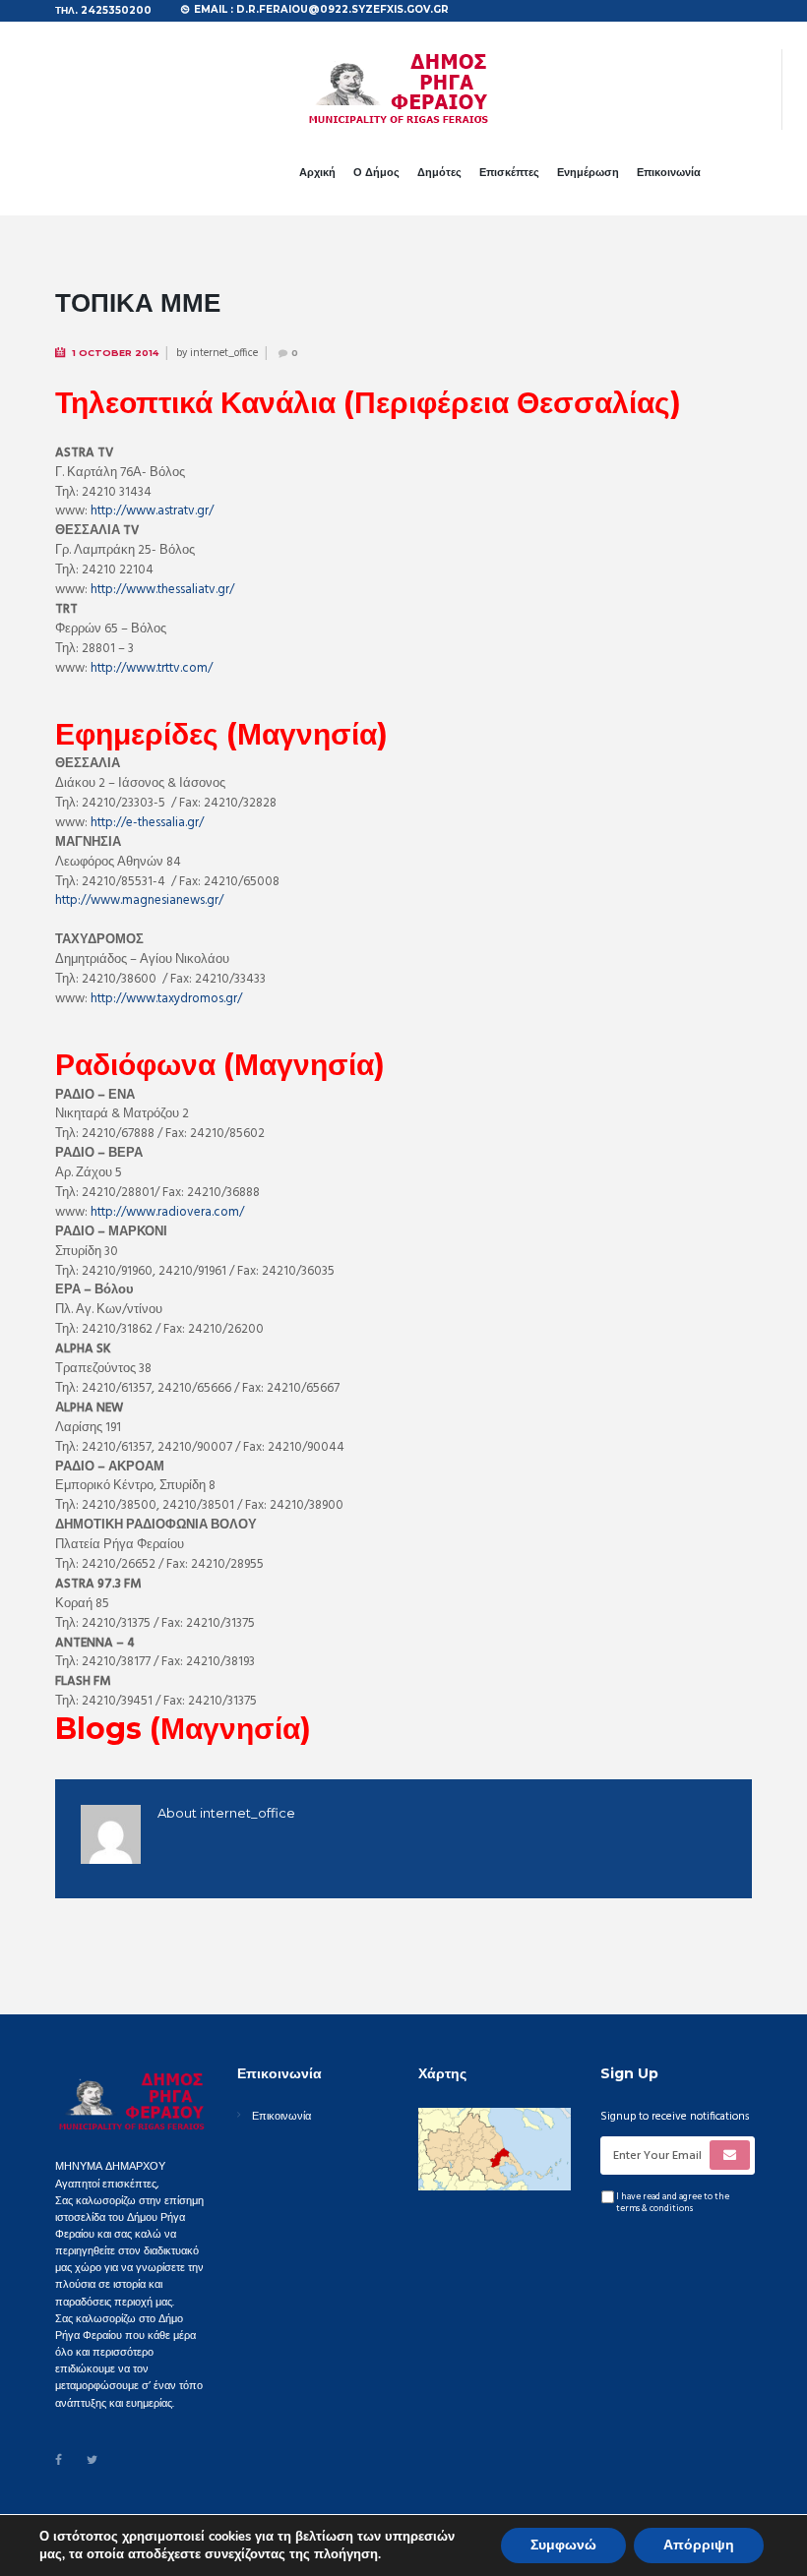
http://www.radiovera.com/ (167, 1212)
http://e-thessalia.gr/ (147, 823)
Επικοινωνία (669, 172)
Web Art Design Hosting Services (560, 2527)
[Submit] (730, 2155)
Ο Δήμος (376, 172)
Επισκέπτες (509, 172)
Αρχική (317, 172)
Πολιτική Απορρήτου (417, 2527)
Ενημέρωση (588, 172)
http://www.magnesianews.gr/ (139, 900)
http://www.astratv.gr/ (152, 511)
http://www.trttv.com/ (152, 668)
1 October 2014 (115, 353)
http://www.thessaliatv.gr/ (162, 590)
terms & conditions (654, 2209)
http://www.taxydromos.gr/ (166, 999)
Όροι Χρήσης (329, 2526)
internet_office (224, 353)
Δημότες (439, 172)
